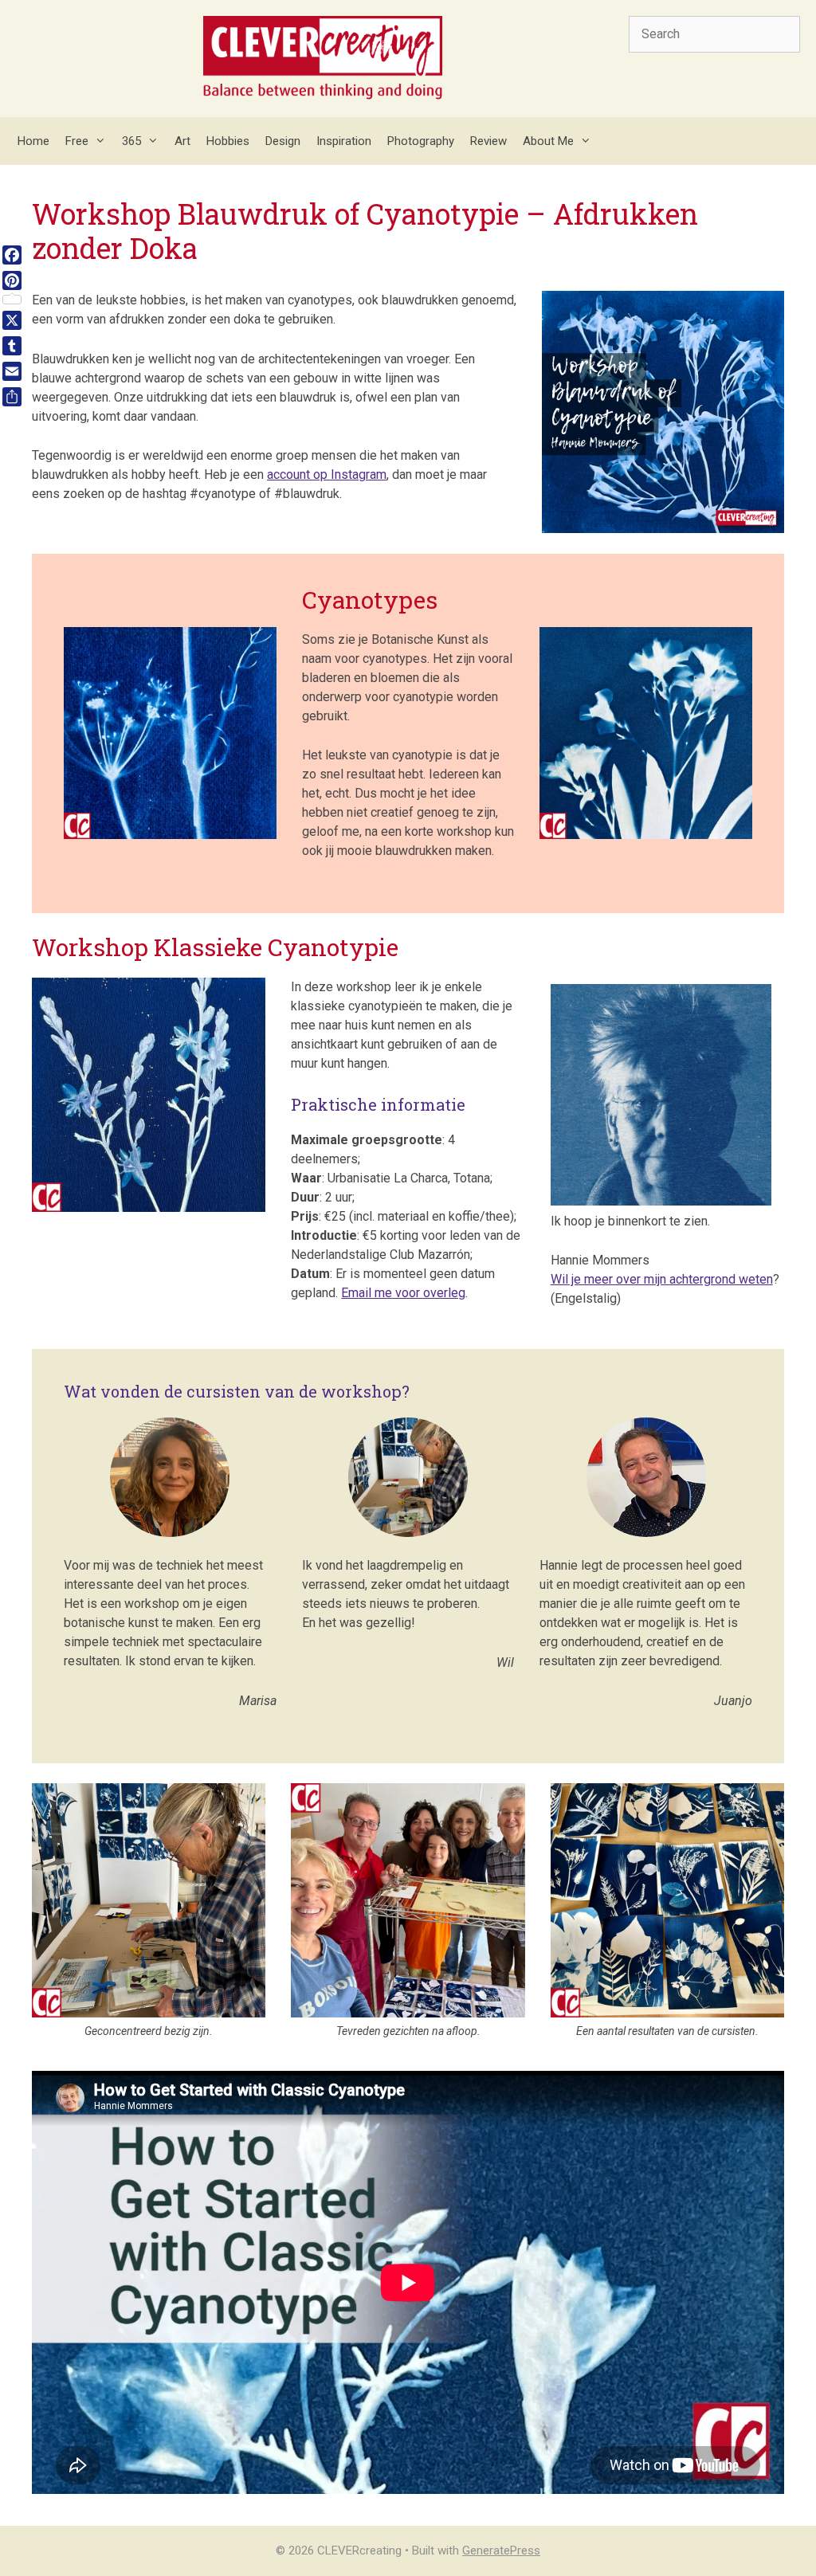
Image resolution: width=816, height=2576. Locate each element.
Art (182, 141)
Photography (421, 141)
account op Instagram (327, 474)
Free (77, 141)
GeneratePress (501, 2551)
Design (283, 141)
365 (131, 141)
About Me (548, 141)
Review (488, 141)
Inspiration (344, 141)
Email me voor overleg (403, 1293)
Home (33, 141)
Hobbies (228, 141)
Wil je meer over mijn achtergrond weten (662, 1279)
